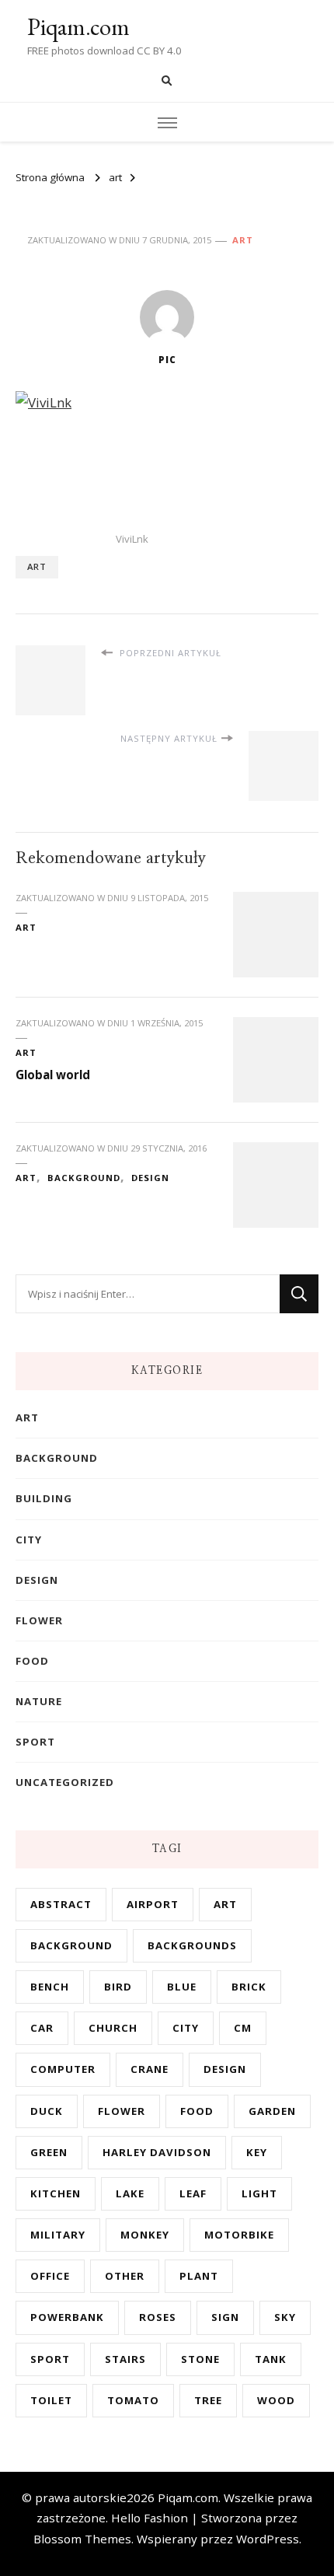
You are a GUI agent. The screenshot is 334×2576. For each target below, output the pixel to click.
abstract (61, 1904)
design (150, 1178)
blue (182, 1987)
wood (276, 2400)
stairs (125, 2359)
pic (167, 360)
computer (63, 2069)
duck (47, 2111)
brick (249, 1987)
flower (39, 1620)
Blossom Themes (82, 2539)
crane (150, 2069)
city (29, 1540)
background (84, 1178)
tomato (133, 2400)
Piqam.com (78, 27)
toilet (51, 2400)
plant (199, 2276)
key (257, 2152)
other (125, 2276)
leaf (193, 2193)
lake (130, 2193)
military (58, 2235)
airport (153, 1904)
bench (50, 1987)
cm (243, 2028)
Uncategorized (65, 1782)
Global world (53, 1075)
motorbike (239, 2235)
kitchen (56, 2193)
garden (272, 2111)
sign (225, 2317)
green (49, 2152)
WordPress (268, 2539)
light (259, 2193)
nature (39, 1701)
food (32, 1661)
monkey (145, 2235)
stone (200, 2359)
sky (285, 2317)
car (42, 2028)
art (243, 240)
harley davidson (157, 2152)
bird (118, 1987)
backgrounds (192, 1945)
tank (271, 2359)
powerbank (67, 2317)
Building (44, 1498)
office (50, 2276)
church (113, 2028)
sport (35, 1742)
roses (158, 2317)
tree (208, 2400)
